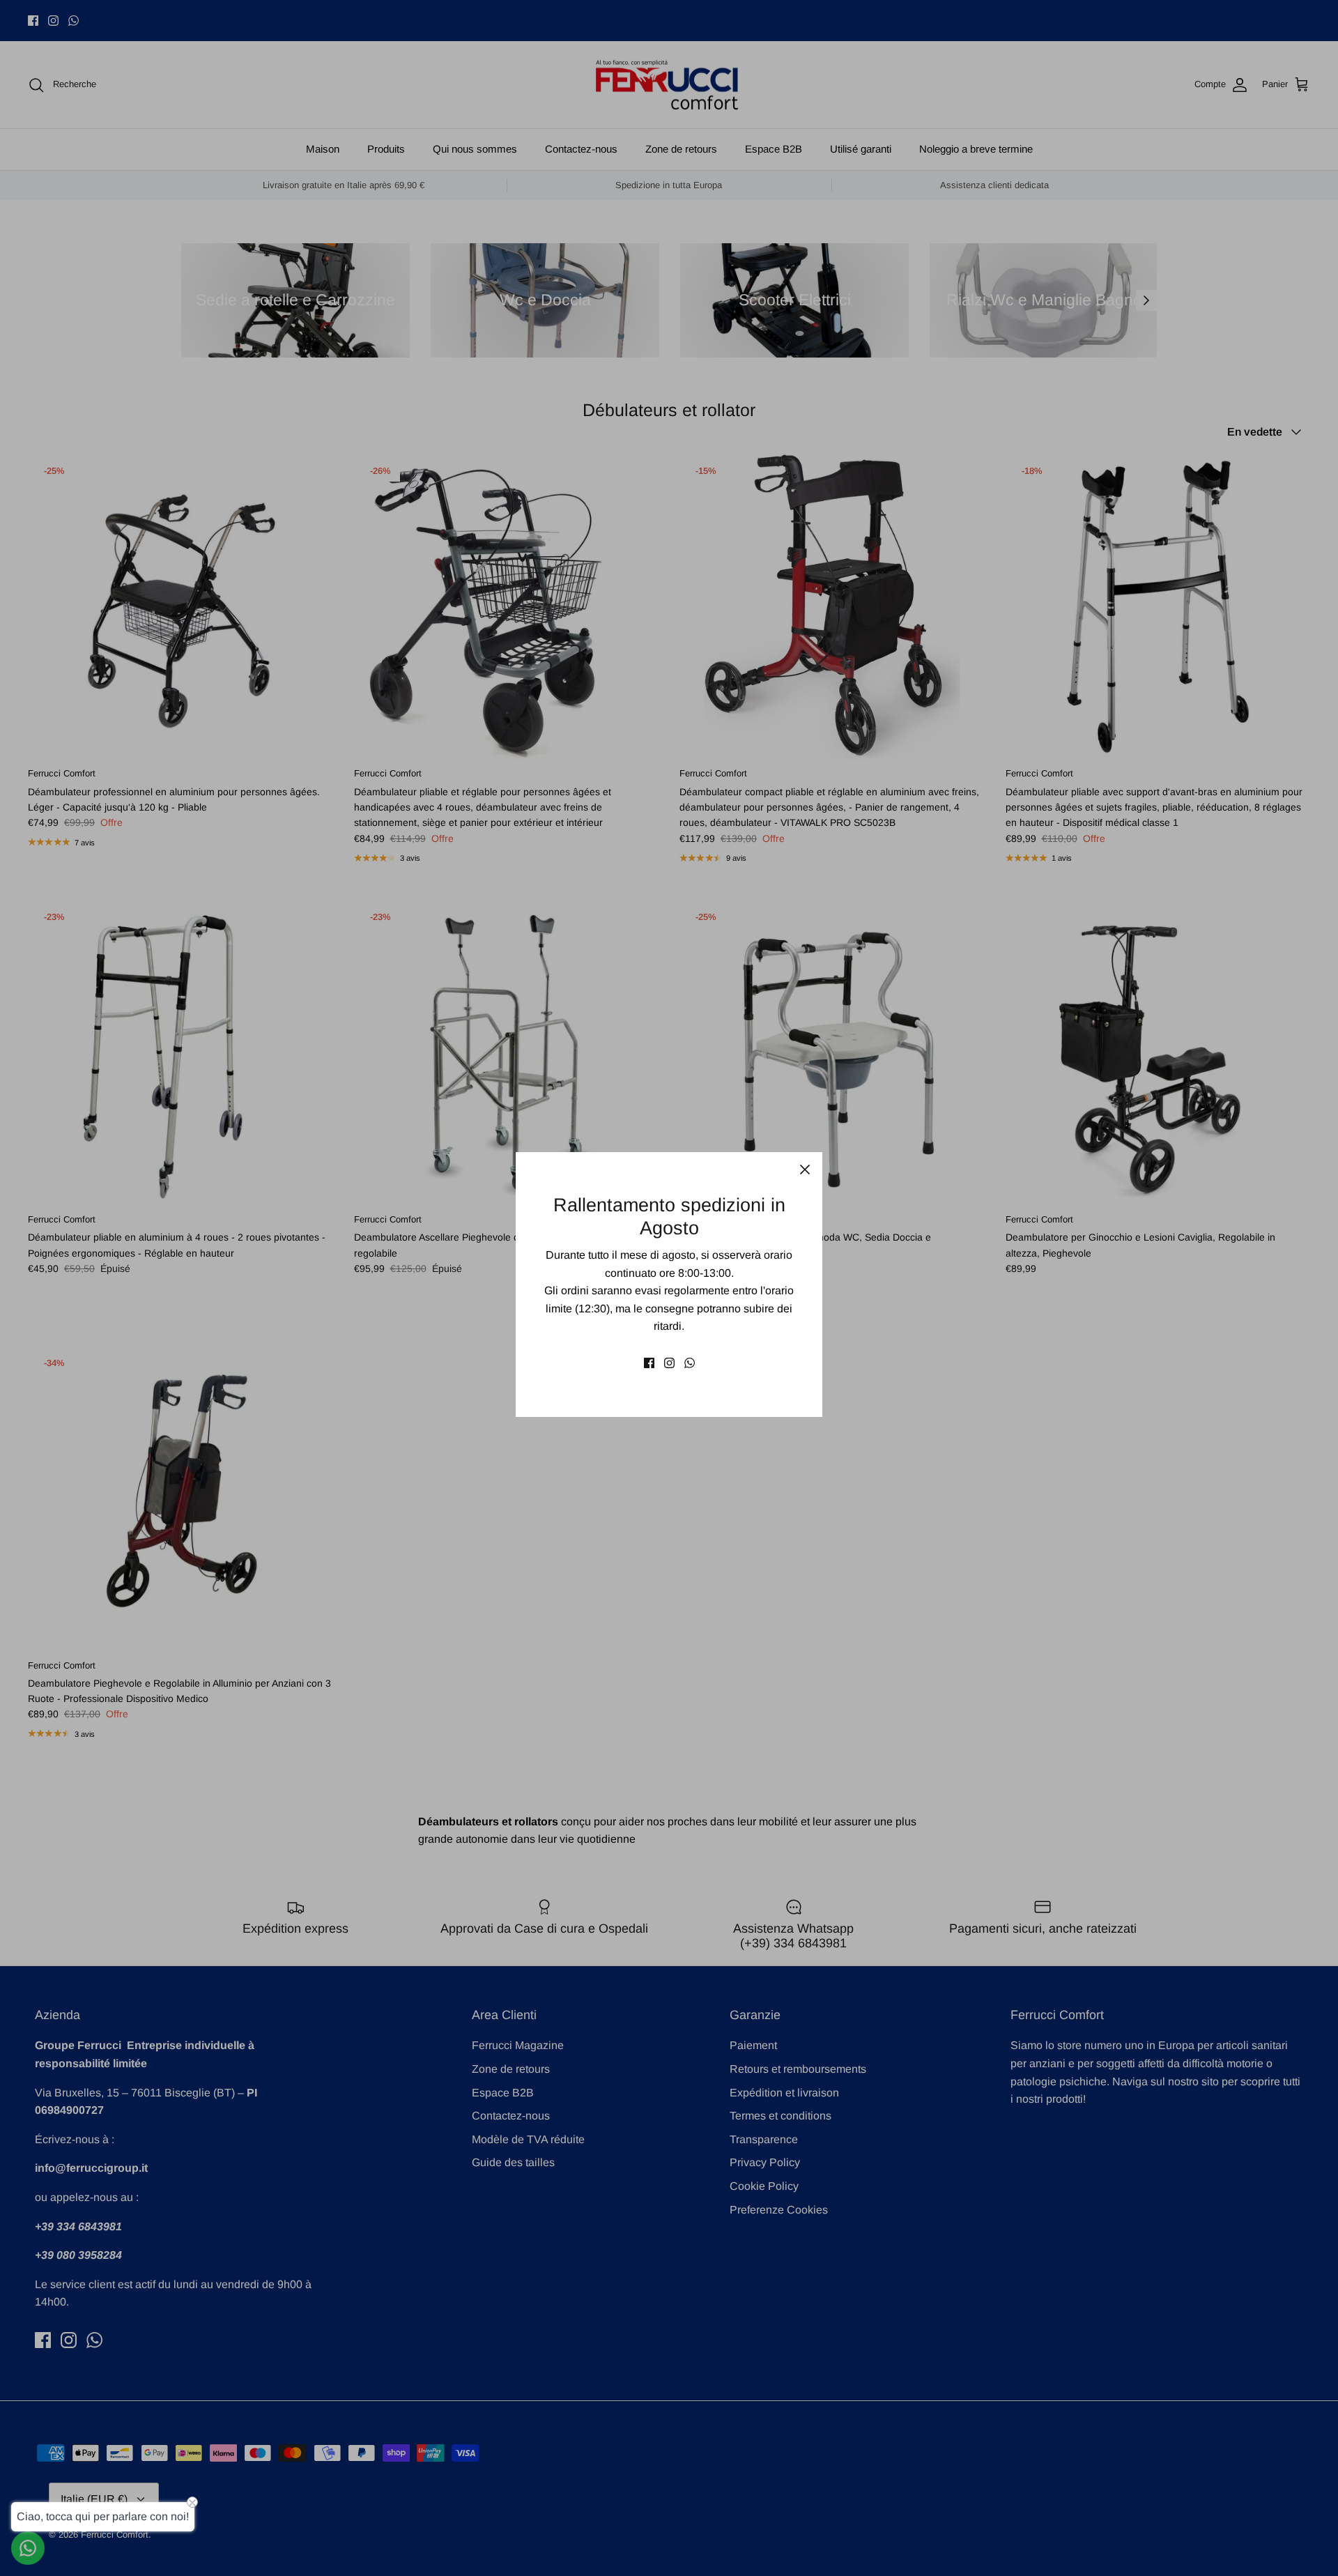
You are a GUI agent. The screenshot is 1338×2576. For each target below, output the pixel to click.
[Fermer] (805, 1170)
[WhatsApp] (690, 1363)
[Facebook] (649, 1363)
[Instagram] (669, 1363)
